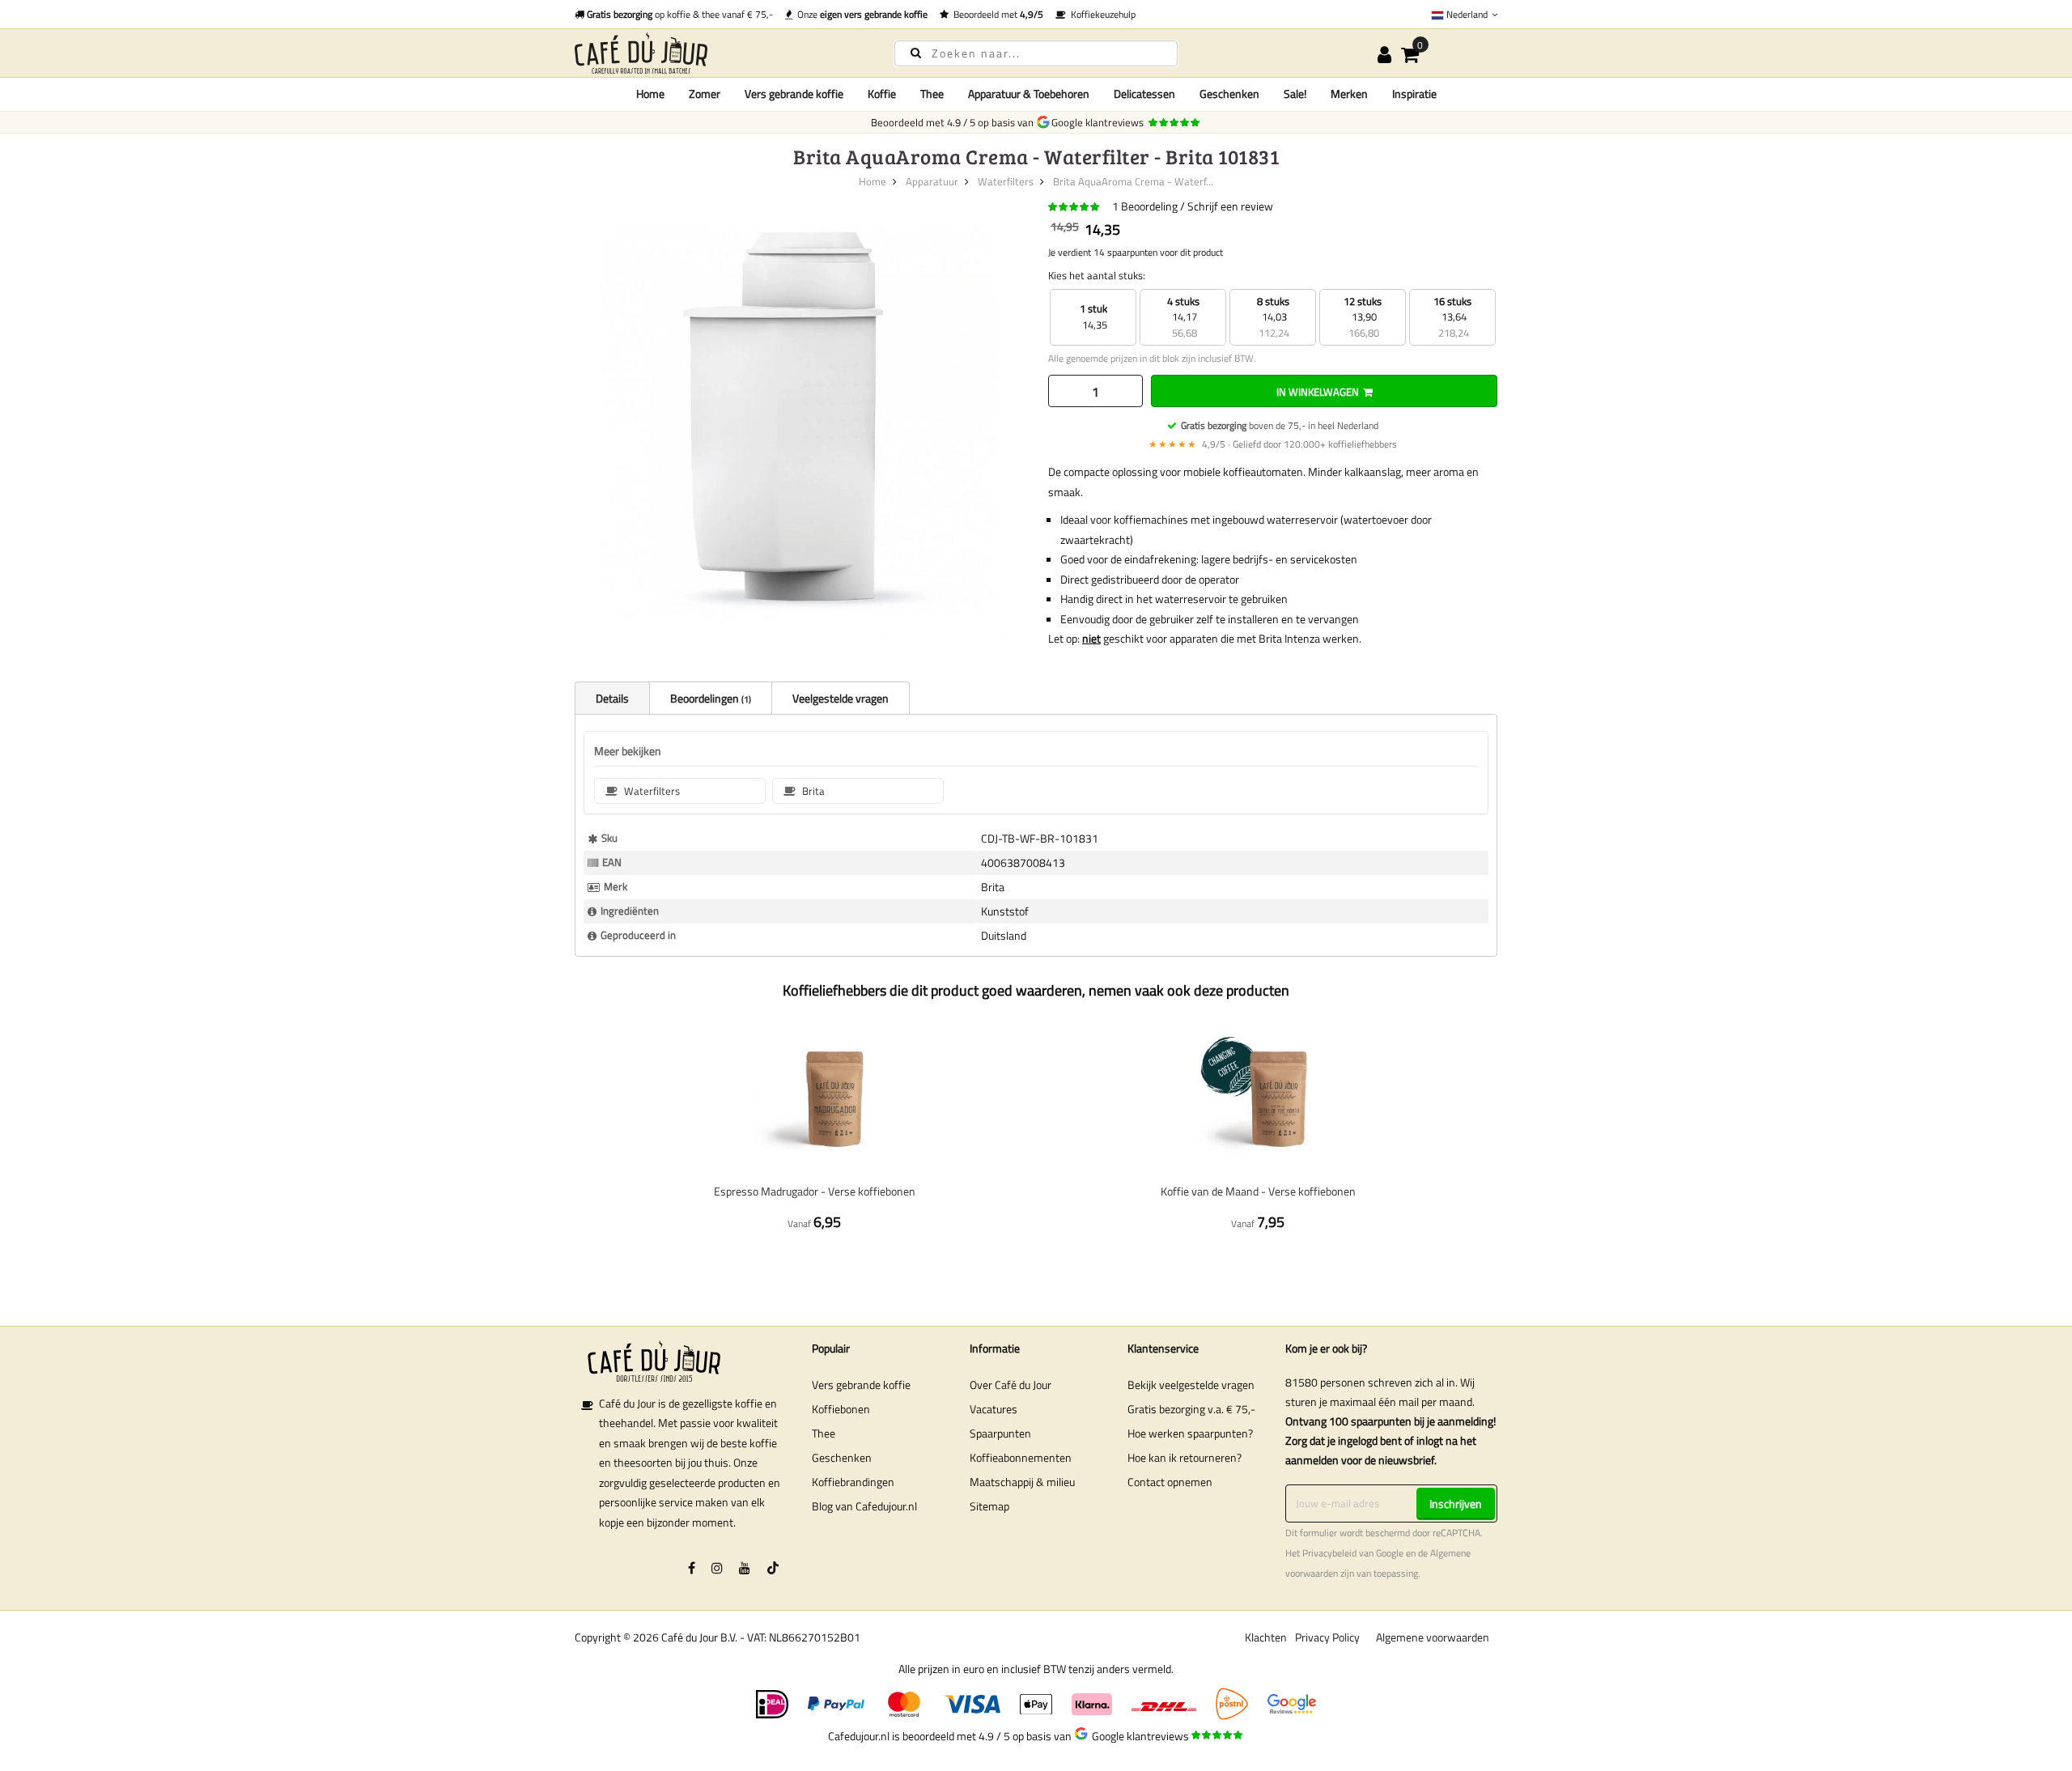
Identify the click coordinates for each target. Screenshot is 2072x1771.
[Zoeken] (916, 52)
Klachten (1266, 1637)
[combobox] (1036, 53)
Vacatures (994, 1409)
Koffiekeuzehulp (1101, 14)
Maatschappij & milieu (1022, 1482)
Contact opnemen (1170, 1482)
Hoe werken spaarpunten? (1190, 1433)
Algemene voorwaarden (1433, 1637)
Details (612, 698)
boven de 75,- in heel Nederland (1280, 425)
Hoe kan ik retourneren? (1185, 1457)
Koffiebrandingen (853, 1482)
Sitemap (989, 1506)
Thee (824, 1433)
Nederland (1467, 14)
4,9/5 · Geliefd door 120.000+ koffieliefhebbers (1273, 444)
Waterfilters (1006, 181)
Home (650, 93)
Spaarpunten (1000, 1433)
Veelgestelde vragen (841, 698)
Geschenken (842, 1457)
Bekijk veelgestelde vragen (1191, 1385)
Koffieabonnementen (1021, 1457)
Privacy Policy (1327, 1637)
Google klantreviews (1100, 122)
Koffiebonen (841, 1409)
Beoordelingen (709, 698)
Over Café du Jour (1011, 1385)
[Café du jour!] (720, 53)
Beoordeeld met (996, 14)
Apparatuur (932, 181)
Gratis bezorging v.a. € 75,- (1191, 1409)
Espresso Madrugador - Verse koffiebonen (815, 1191)
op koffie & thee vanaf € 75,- (680, 14)
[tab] (612, 698)
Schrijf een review (1230, 206)
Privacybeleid (1329, 1553)
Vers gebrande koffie (861, 1385)
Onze (860, 14)
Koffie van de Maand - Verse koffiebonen (1258, 1191)
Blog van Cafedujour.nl (864, 1506)
